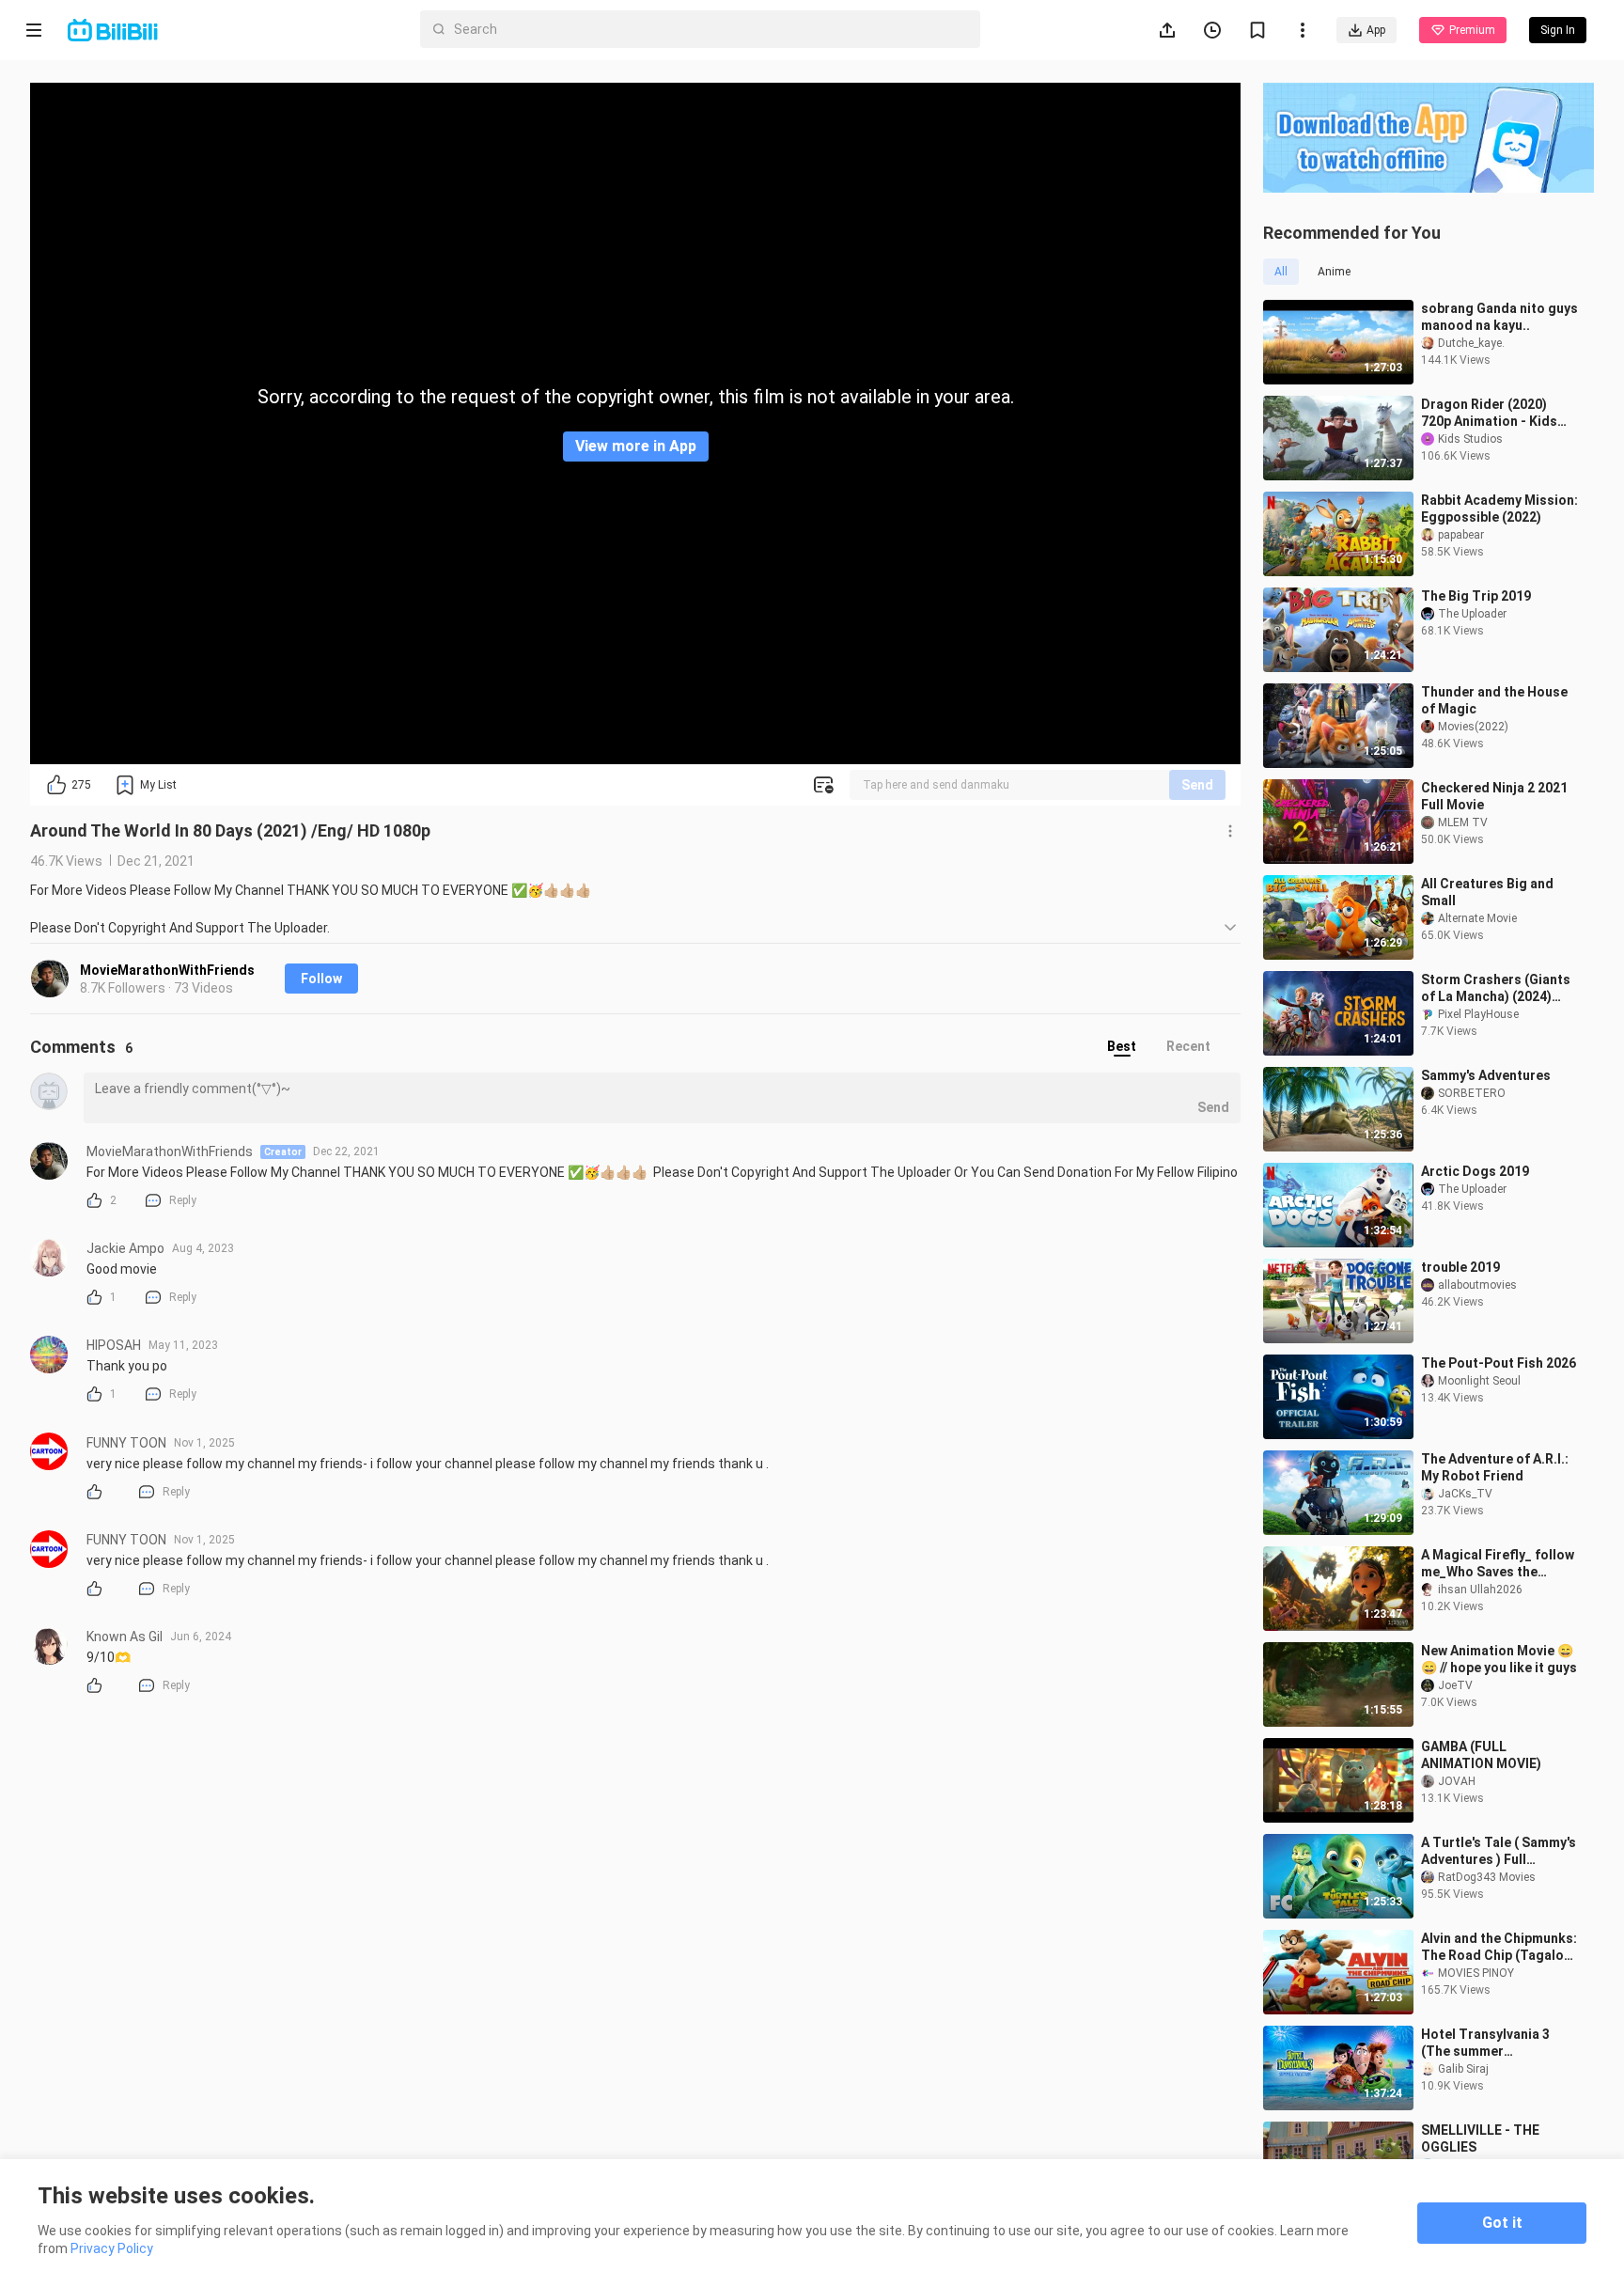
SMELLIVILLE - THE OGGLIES (1480, 2138)
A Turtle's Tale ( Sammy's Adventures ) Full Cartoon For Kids (1499, 1851)
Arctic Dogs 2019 (1475, 1171)
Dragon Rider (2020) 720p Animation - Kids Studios (1489, 413)
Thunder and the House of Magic (1494, 700)
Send (1197, 785)
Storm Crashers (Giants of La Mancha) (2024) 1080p (1496, 988)
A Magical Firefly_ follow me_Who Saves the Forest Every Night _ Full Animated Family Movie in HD (1500, 1564)
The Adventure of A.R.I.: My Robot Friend (1495, 1467)
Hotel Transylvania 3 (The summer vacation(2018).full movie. (1485, 2043)
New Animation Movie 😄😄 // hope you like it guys (1499, 1659)
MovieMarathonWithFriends (167, 970)
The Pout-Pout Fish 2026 (1499, 1363)
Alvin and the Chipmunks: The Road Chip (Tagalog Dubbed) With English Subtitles (1499, 1947)
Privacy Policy (112, 2248)
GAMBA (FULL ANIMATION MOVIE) (1481, 1755)
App (1376, 30)
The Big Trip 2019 (1476, 596)
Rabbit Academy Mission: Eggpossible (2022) (1499, 509)
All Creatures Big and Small (1487, 892)
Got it (1502, 2223)
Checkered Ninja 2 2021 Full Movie (1494, 796)
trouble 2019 (1460, 1267)
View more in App (636, 446)
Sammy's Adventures (1486, 1075)
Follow (321, 979)
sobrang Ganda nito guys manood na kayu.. (1499, 317)
